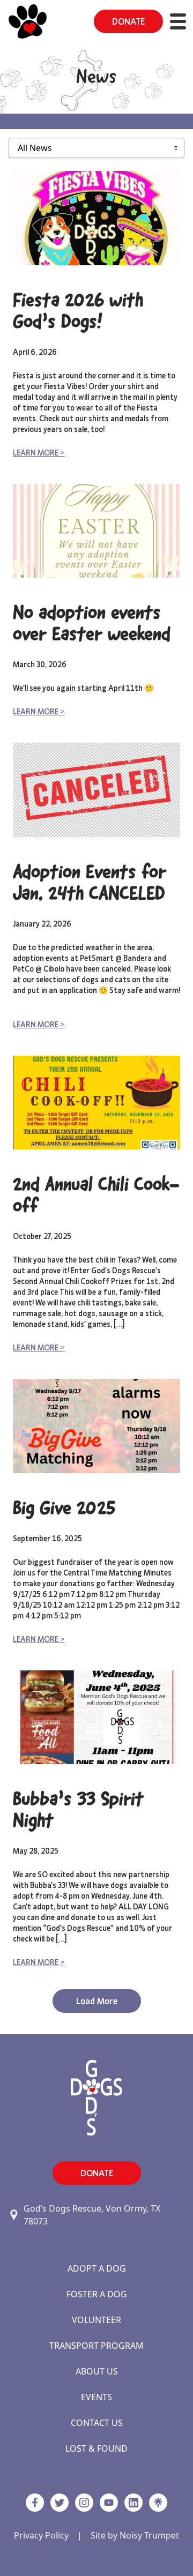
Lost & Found (96, 2448)
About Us (97, 2371)
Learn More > (39, 453)
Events (96, 2397)
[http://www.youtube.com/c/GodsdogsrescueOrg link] (109, 2503)
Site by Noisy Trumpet (135, 2535)
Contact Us (97, 2423)
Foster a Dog (97, 2294)
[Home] (28, 21)
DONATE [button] (128, 21)
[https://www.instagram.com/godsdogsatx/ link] (84, 2503)
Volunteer (96, 2320)
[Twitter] (60, 2503)
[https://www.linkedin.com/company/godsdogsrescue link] (133, 2503)
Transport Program (96, 2346)
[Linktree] (158, 2503)
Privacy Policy (41, 2535)
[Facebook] (35, 2503)
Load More (97, 2001)
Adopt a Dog (97, 2268)
